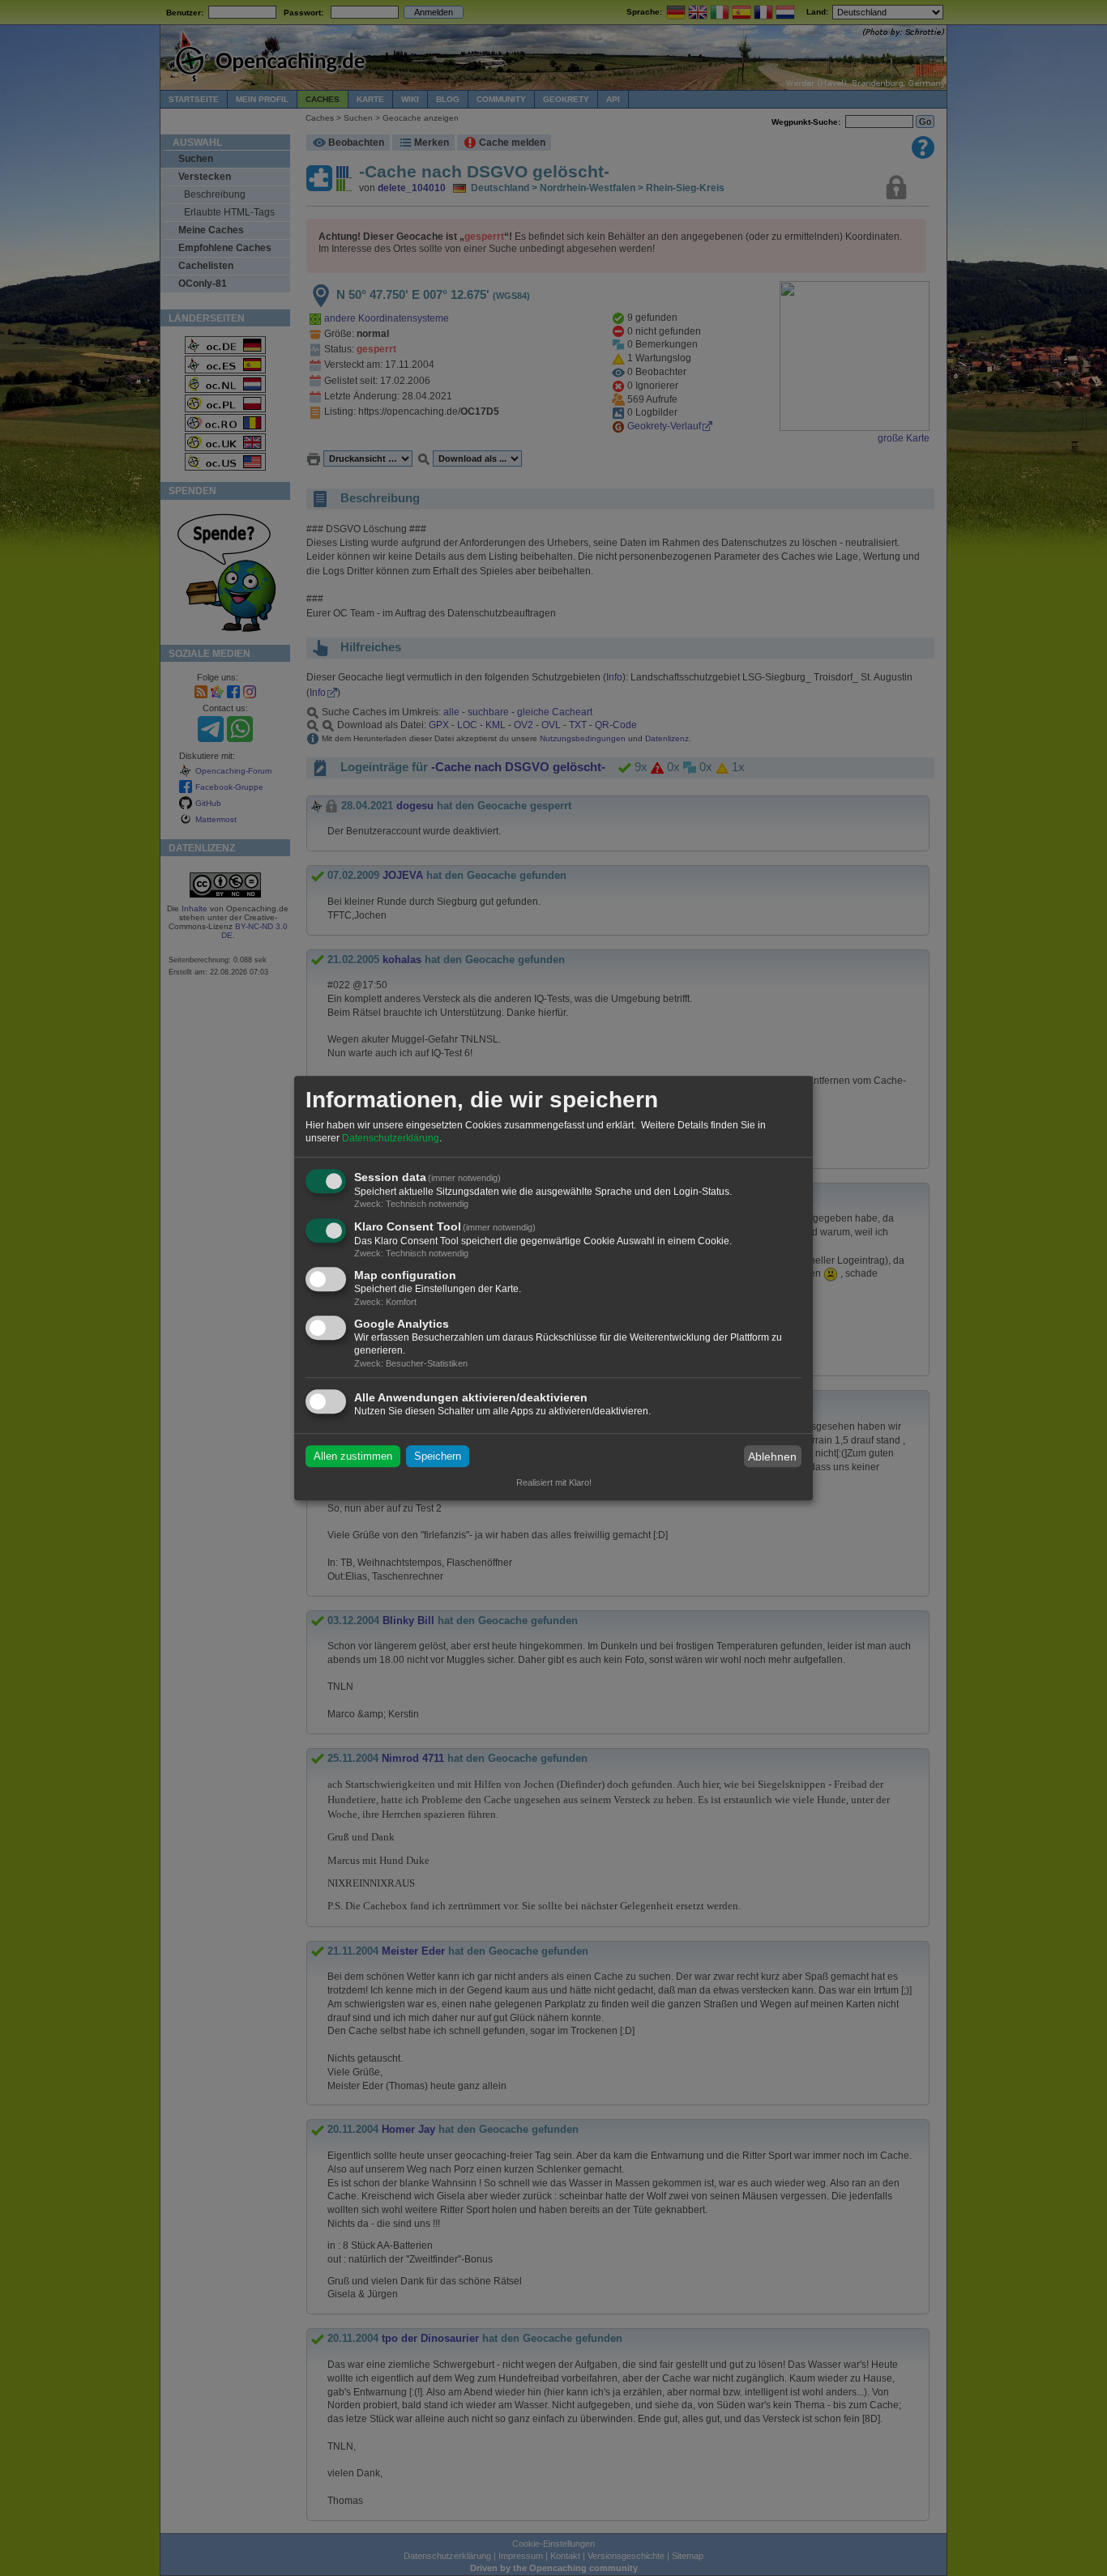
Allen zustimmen (353, 1456)
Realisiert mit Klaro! (554, 1482)
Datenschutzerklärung (391, 1138)
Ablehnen (772, 1456)
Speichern (438, 1456)
